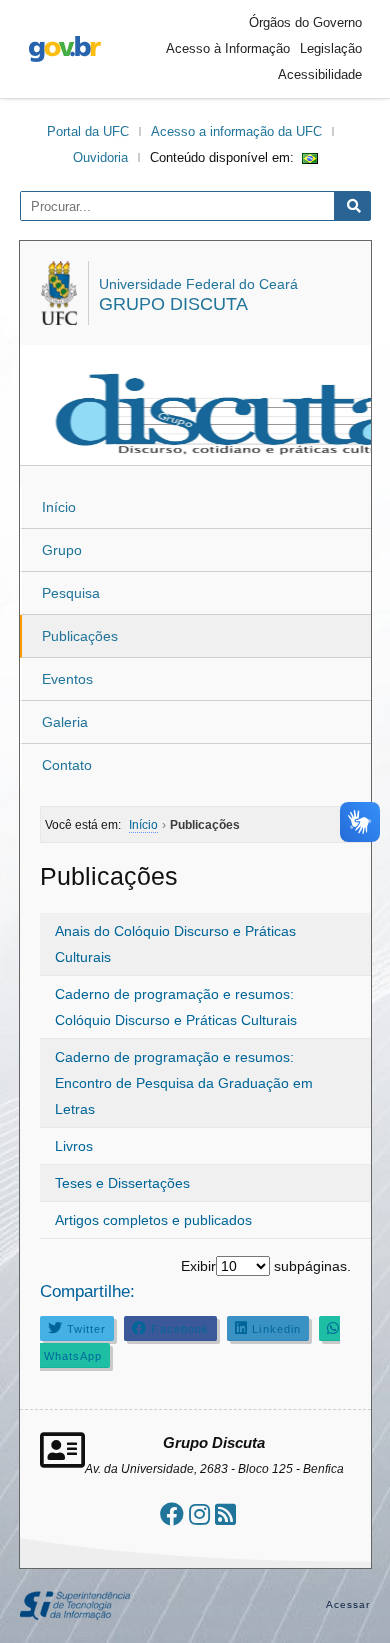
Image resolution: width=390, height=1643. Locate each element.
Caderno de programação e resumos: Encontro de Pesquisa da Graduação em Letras (184, 1083)
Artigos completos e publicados (153, 1220)
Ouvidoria (100, 157)
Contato (67, 765)
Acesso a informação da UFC (236, 131)
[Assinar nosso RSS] (225, 1514)
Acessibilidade (320, 74)
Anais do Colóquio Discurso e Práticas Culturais (175, 944)
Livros (74, 1146)
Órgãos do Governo (305, 22)
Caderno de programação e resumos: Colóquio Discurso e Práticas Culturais (176, 1007)
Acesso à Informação (228, 48)
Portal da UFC (88, 131)
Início (59, 507)
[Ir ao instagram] (199, 1514)
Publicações (80, 636)
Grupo (62, 550)
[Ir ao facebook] (172, 1514)
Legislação (331, 48)
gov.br (65, 49)
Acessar (348, 1604)
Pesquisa (71, 593)
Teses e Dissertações (122, 1183)
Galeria (65, 722)
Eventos (67, 679)
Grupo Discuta (173, 304)
